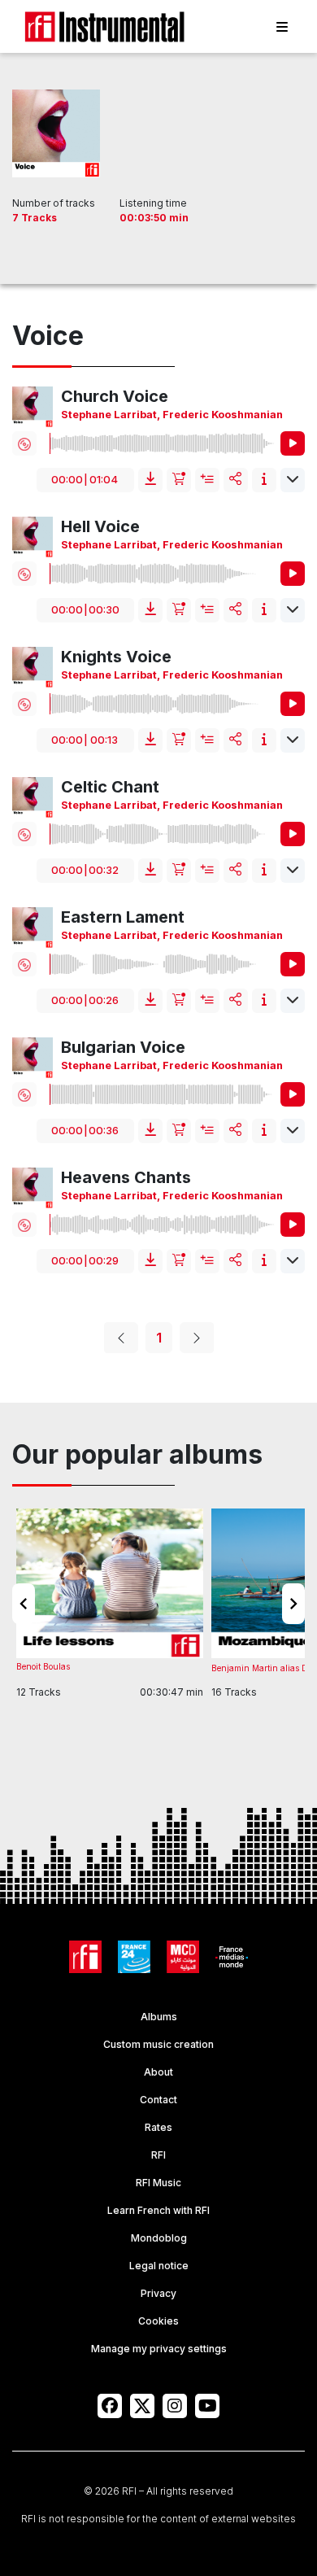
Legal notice (159, 2266)
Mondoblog (159, 2238)
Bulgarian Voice (123, 1047)
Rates (158, 2127)
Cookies (158, 2321)
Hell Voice (100, 526)
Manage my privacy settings (159, 2349)
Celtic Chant (110, 787)
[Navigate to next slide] (293, 1604)
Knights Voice (116, 657)
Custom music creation (158, 2044)
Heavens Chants (126, 1177)
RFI (158, 2155)
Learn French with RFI (158, 2210)
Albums (159, 2017)
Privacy (158, 2293)
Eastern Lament (123, 917)
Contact (158, 2100)
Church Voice (115, 396)
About (158, 2072)
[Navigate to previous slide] (24, 1604)
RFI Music (158, 2183)
